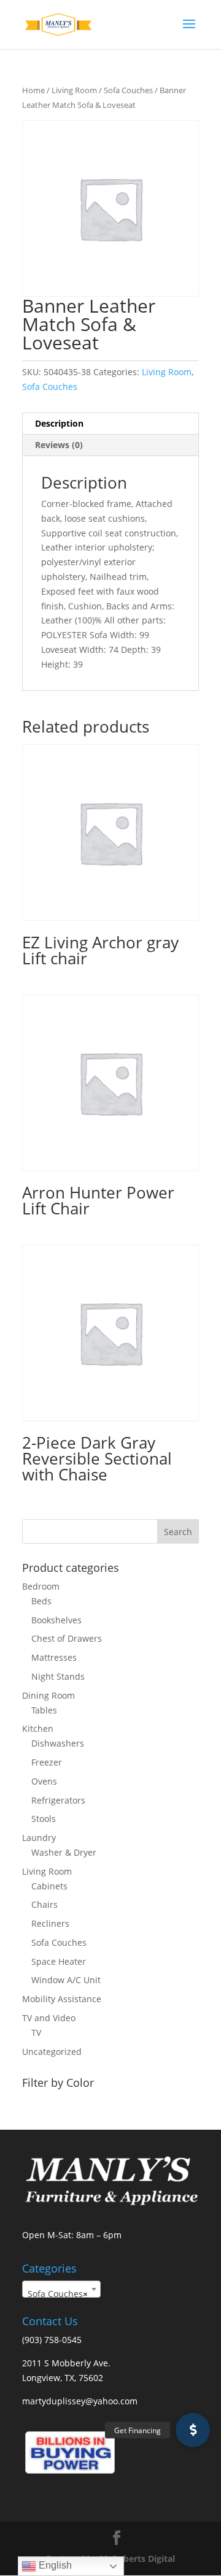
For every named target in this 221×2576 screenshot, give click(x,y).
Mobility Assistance (62, 1999)
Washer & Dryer (64, 1852)
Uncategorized (52, 2052)
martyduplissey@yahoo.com (80, 2401)
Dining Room (48, 1695)
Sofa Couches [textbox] (58, 2294)
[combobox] (61, 2289)
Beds (41, 1601)
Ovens (44, 1781)
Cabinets (49, 1886)
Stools (44, 1819)
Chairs (45, 1904)
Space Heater (59, 1961)
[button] (193, 2430)
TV (36, 2033)
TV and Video (49, 2018)
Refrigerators (58, 1800)
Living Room (74, 90)
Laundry (39, 1838)
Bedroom (41, 1586)
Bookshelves (56, 1620)
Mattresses (54, 1657)
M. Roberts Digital (137, 2559)
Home (33, 90)
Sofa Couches (128, 90)
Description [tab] (59, 423)
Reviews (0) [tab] (59, 445)
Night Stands (58, 1676)
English (54, 2565)
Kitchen (38, 1728)
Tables (44, 1710)
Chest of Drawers (67, 1638)
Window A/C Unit (66, 1980)
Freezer (47, 1762)
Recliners (50, 1923)
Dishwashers (58, 1743)
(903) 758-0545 (52, 2340)
